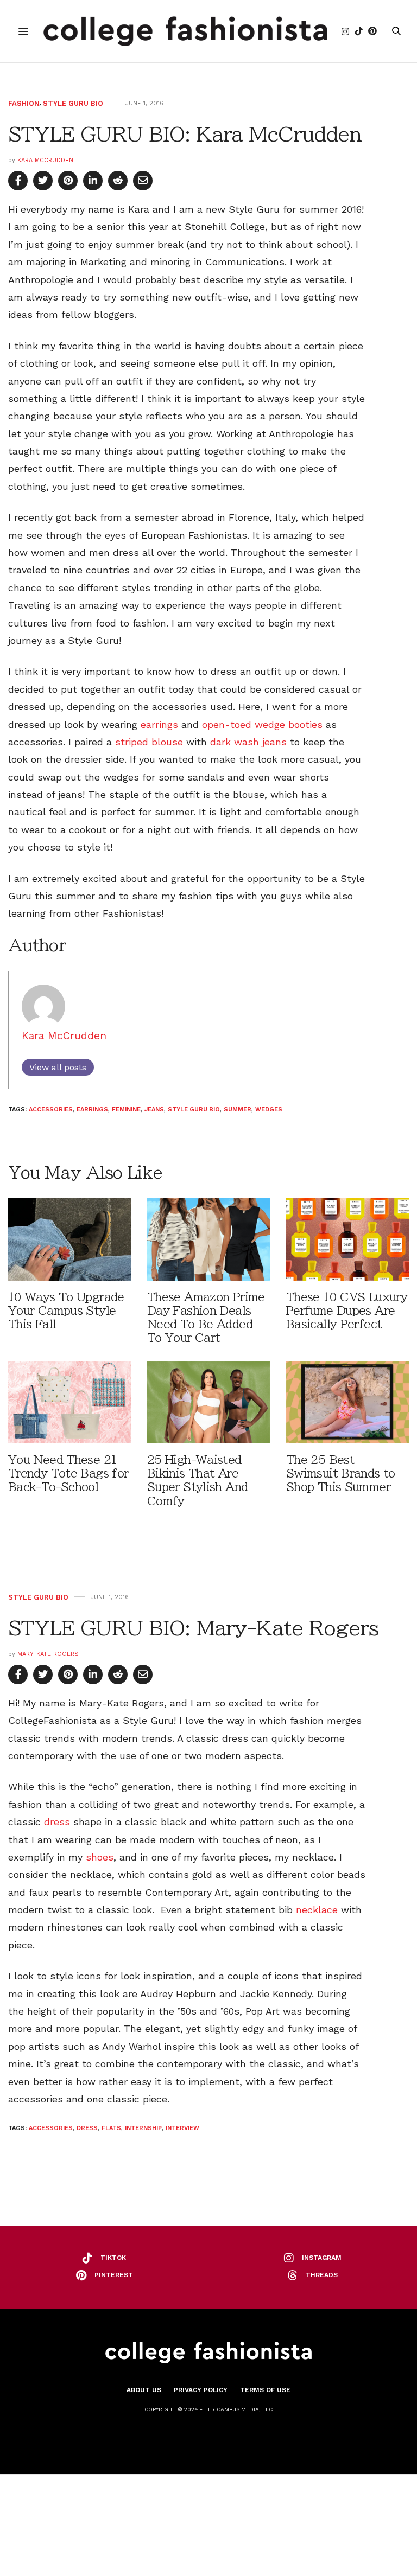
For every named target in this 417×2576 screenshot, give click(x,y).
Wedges (269, 1110)
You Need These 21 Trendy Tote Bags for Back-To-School (68, 1474)
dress (57, 1822)
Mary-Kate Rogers (48, 1654)
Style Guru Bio (73, 103)
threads (322, 2275)
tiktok (113, 2258)
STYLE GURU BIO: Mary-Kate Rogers (193, 1628)
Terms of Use (265, 2390)
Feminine (126, 1110)
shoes (100, 1857)
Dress (87, 2128)
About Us (144, 2390)
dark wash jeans (248, 742)
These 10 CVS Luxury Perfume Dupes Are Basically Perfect (347, 1311)
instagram (322, 2258)
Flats (111, 2128)
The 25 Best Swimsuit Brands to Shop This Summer (341, 1474)
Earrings (92, 1110)
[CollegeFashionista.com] (185, 31)
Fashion (24, 103)
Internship (143, 2128)
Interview (182, 2128)
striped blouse (149, 742)
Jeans (154, 1110)
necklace (317, 1910)
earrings (159, 724)
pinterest (114, 2275)
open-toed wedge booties (261, 724)
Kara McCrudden (45, 160)
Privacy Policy (201, 2390)
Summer (238, 1110)
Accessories (51, 1110)
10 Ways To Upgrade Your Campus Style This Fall (66, 1311)
